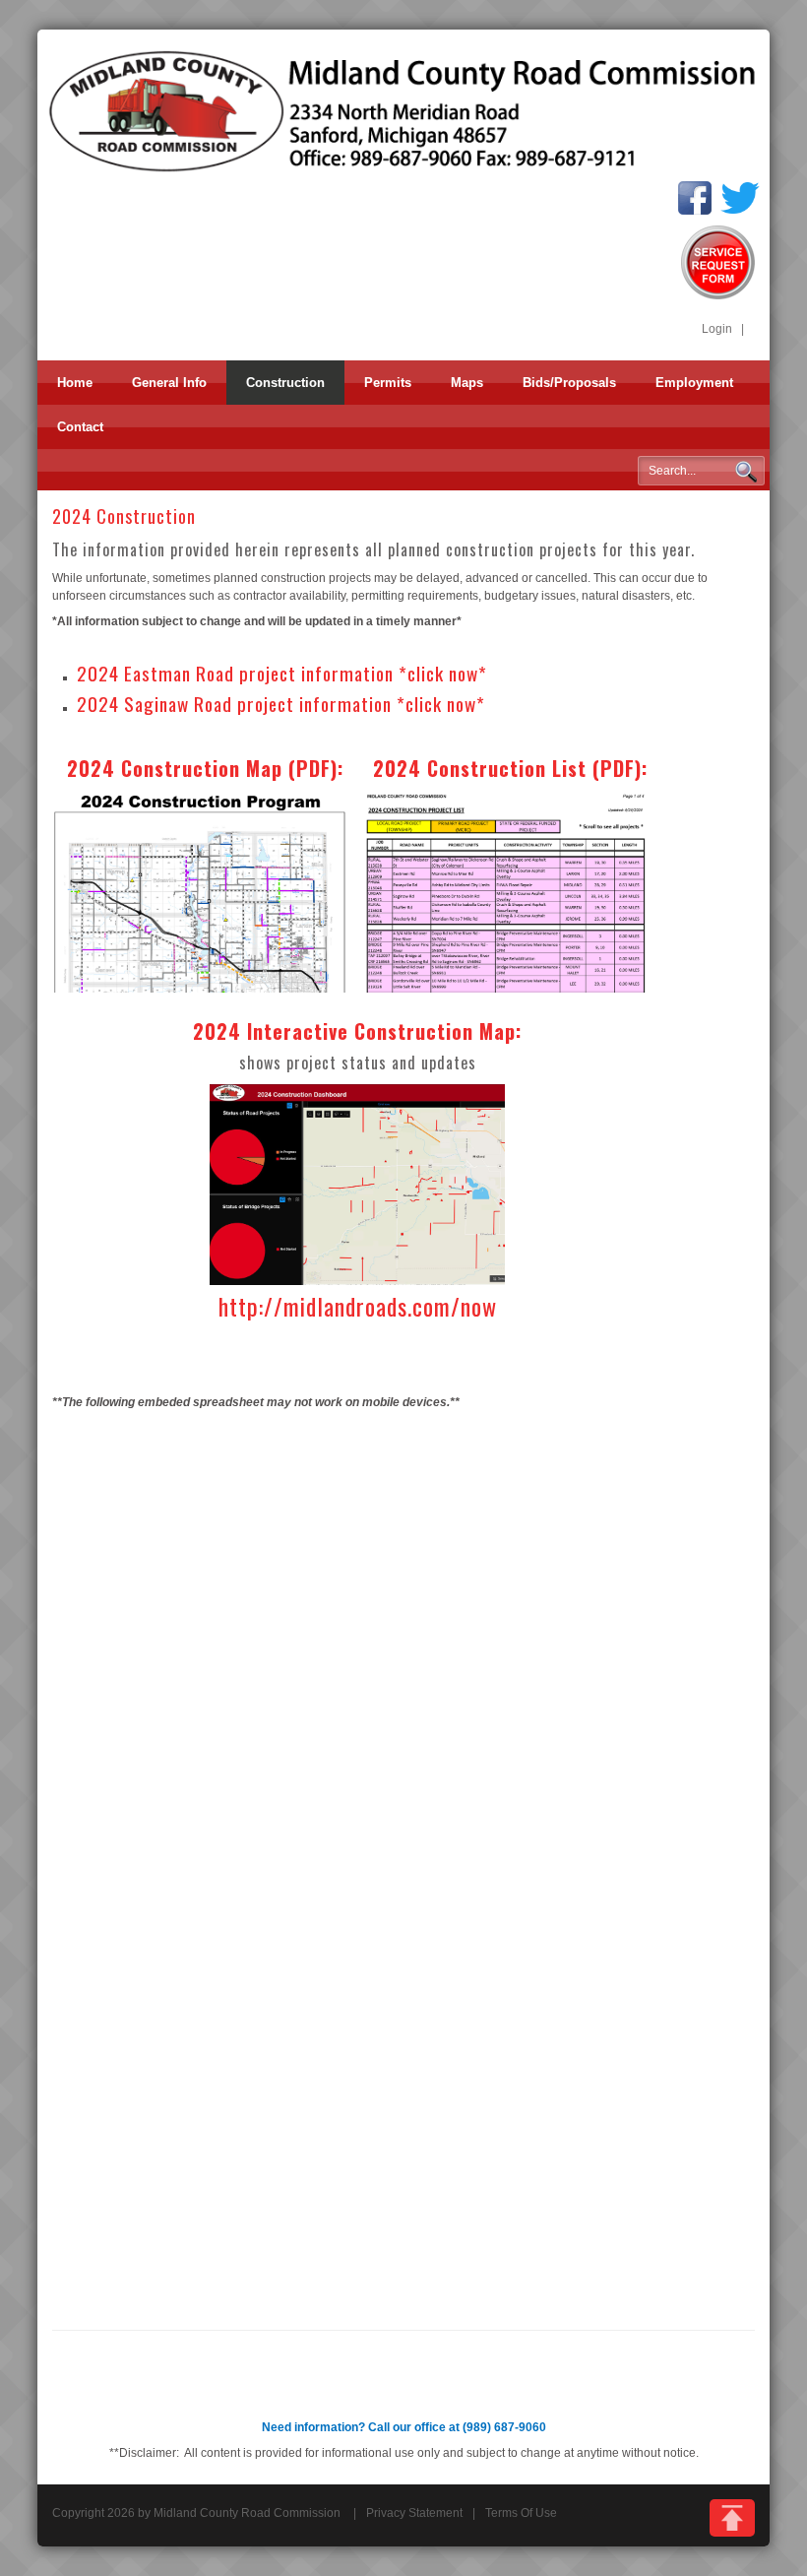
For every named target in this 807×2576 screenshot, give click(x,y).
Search (746, 472)
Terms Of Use (521, 2513)
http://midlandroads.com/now (358, 1306)
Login (717, 329)
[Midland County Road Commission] (403, 110)
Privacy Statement (414, 2513)
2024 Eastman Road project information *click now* (282, 673)
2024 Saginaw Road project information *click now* (281, 704)
